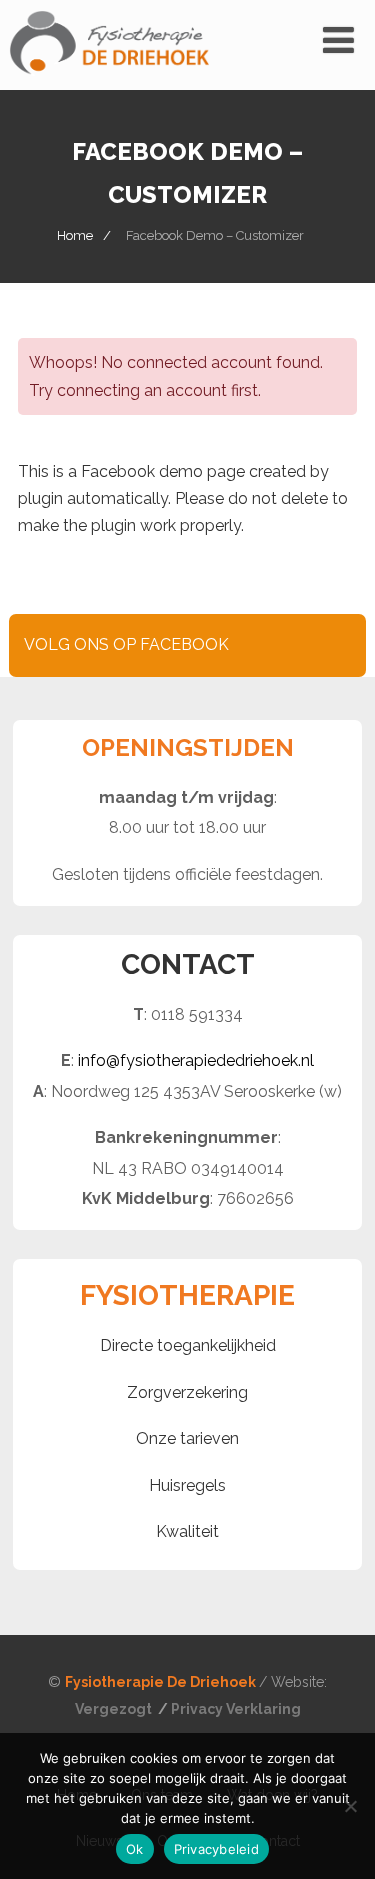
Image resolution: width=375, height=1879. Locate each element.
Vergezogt (115, 1709)
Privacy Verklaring (236, 1709)
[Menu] (338, 40)
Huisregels (187, 1485)
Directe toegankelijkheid (188, 1345)
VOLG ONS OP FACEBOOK (126, 644)
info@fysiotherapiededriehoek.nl (196, 1060)
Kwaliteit (187, 1531)
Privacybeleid (216, 1849)
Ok (135, 1849)
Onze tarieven (187, 1438)
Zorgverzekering (187, 1392)
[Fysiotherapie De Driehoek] (109, 80)
